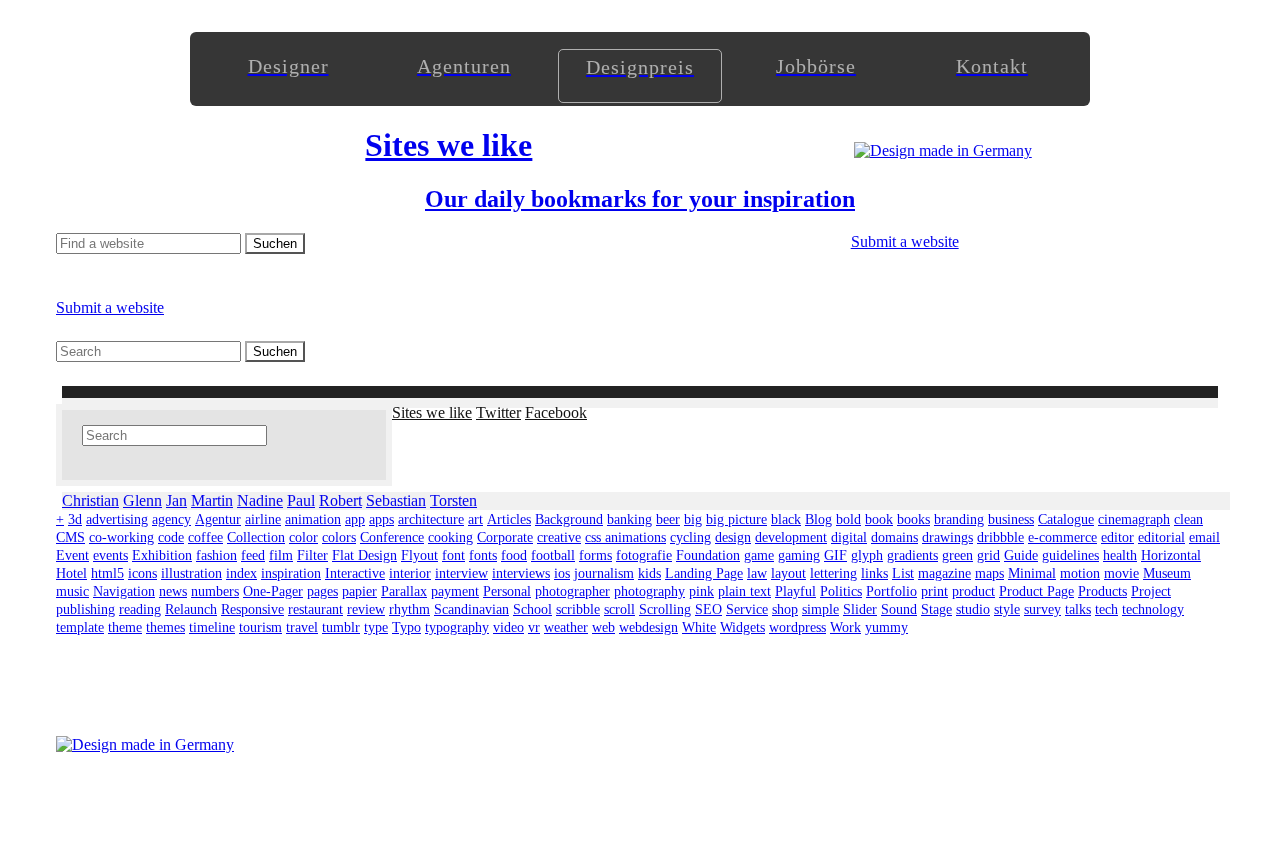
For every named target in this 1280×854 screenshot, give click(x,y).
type (376, 627)
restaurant (315, 609)
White (699, 627)
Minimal (1032, 573)
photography (649, 591)
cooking (450, 537)
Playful (795, 591)
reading (140, 609)
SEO (708, 609)
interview (461, 573)
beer (668, 519)
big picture (736, 519)
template (80, 627)
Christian (90, 500)
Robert (340, 500)
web (603, 627)
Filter (312, 555)
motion (1080, 573)
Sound (899, 609)
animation (313, 519)
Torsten (453, 500)
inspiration (291, 573)
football (553, 555)
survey (1042, 609)
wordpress (797, 627)
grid (988, 555)
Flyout (419, 555)
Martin (212, 500)
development (791, 537)
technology (1153, 609)
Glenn (142, 500)
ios (562, 573)
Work (845, 627)
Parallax (404, 591)
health (1120, 555)
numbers (215, 591)
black (786, 519)
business (1011, 519)
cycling (690, 537)
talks (1078, 609)
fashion (216, 555)
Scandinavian (471, 609)
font (453, 555)
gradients (912, 555)
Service (747, 609)
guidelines (1070, 555)
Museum (1167, 573)
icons (142, 573)
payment (455, 591)
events (110, 555)
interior (410, 573)
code (171, 537)
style (1007, 609)
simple (820, 609)
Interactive (355, 573)
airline (263, 519)
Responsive (252, 609)
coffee (205, 537)
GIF (835, 555)
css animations (625, 537)
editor (1117, 537)
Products (1102, 591)
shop (785, 609)
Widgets (742, 627)
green (957, 555)
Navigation (124, 591)
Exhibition (162, 555)
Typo (406, 627)
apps (381, 519)
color (303, 537)
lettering (833, 573)
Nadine (260, 500)
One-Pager (273, 591)
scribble (578, 609)
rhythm (409, 609)
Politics (841, 591)
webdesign (648, 627)
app (355, 519)
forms (595, 555)
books (913, 519)
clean (1188, 519)
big (693, 519)
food (514, 555)
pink (701, 591)
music (72, 591)
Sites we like (432, 412)
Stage (936, 609)
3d (75, 519)
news (173, 591)
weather (566, 627)
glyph (867, 555)
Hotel (71, 573)
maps (989, 573)
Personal (507, 591)
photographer (572, 591)
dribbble (1000, 537)
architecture (431, 519)
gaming (799, 555)
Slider (860, 609)
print (934, 591)
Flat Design (364, 555)
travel (302, 627)
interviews (521, 573)
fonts (483, 555)
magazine (944, 573)
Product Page (1036, 591)
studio (973, 609)
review (366, 609)
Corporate (505, 537)
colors (339, 537)
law (757, 573)
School (532, 609)
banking (629, 519)
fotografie (644, 555)
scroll (619, 609)
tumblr (341, 627)
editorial (1161, 537)
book (879, 519)
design (733, 537)
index (241, 573)
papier (359, 591)
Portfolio (891, 591)
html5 (107, 573)
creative (559, 537)
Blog (818, 519)
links (874, 573)
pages (322, 591)
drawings (947, 537)
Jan (176, 500)
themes (165, 627)
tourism (260, 627)
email (1204, 537)
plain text (744, 591)
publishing (85, 609)
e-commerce (1062, 537)
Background (569, 519)
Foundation (708, 555)
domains (894, 537)
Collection (256, 537)
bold (848, 519)
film (281, 555)
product (973, 591)
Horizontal (1171, 555)
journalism (604, 573)
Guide (1021, 555)
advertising (117, 519)
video (508, 627)
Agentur (218, 519)
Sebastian (396, 500)
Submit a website (905, 241)
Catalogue (1066, 519)
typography (457, 627)
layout (788, 573)
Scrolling (665, 609)
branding (959, 519)
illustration (191, 573)
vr (534, 627)
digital (849, 537)
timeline (212, 627)
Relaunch (191, 609)
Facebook (556, 412)
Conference (392, 537)
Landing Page (704, 573)
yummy (886, 627)
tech (1106, 609)
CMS (70, 537)
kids (649, 573)
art (475, 519)
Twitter (498, 412)
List (903, 573)
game (759, 555)
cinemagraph (1134, 519)
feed (253, 555)
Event (72, 555)
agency (171, 519)
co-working (121, 537)
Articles (509, 519)
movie (1121, 573)
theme (125, 627)
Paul (301, 500)
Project (1151, 591)
